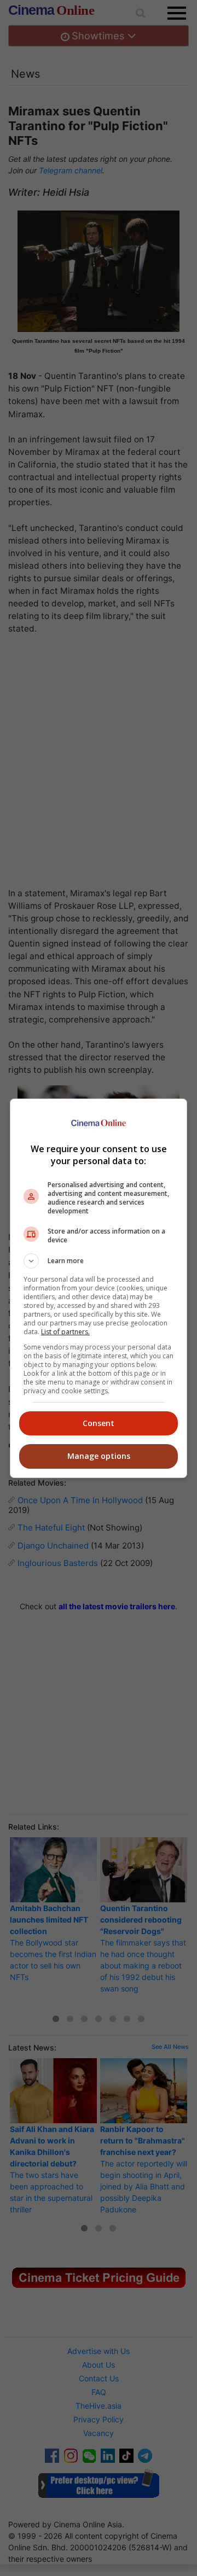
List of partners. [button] (65, 1332)
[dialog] (99, 1288)
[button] (99, 1261)
